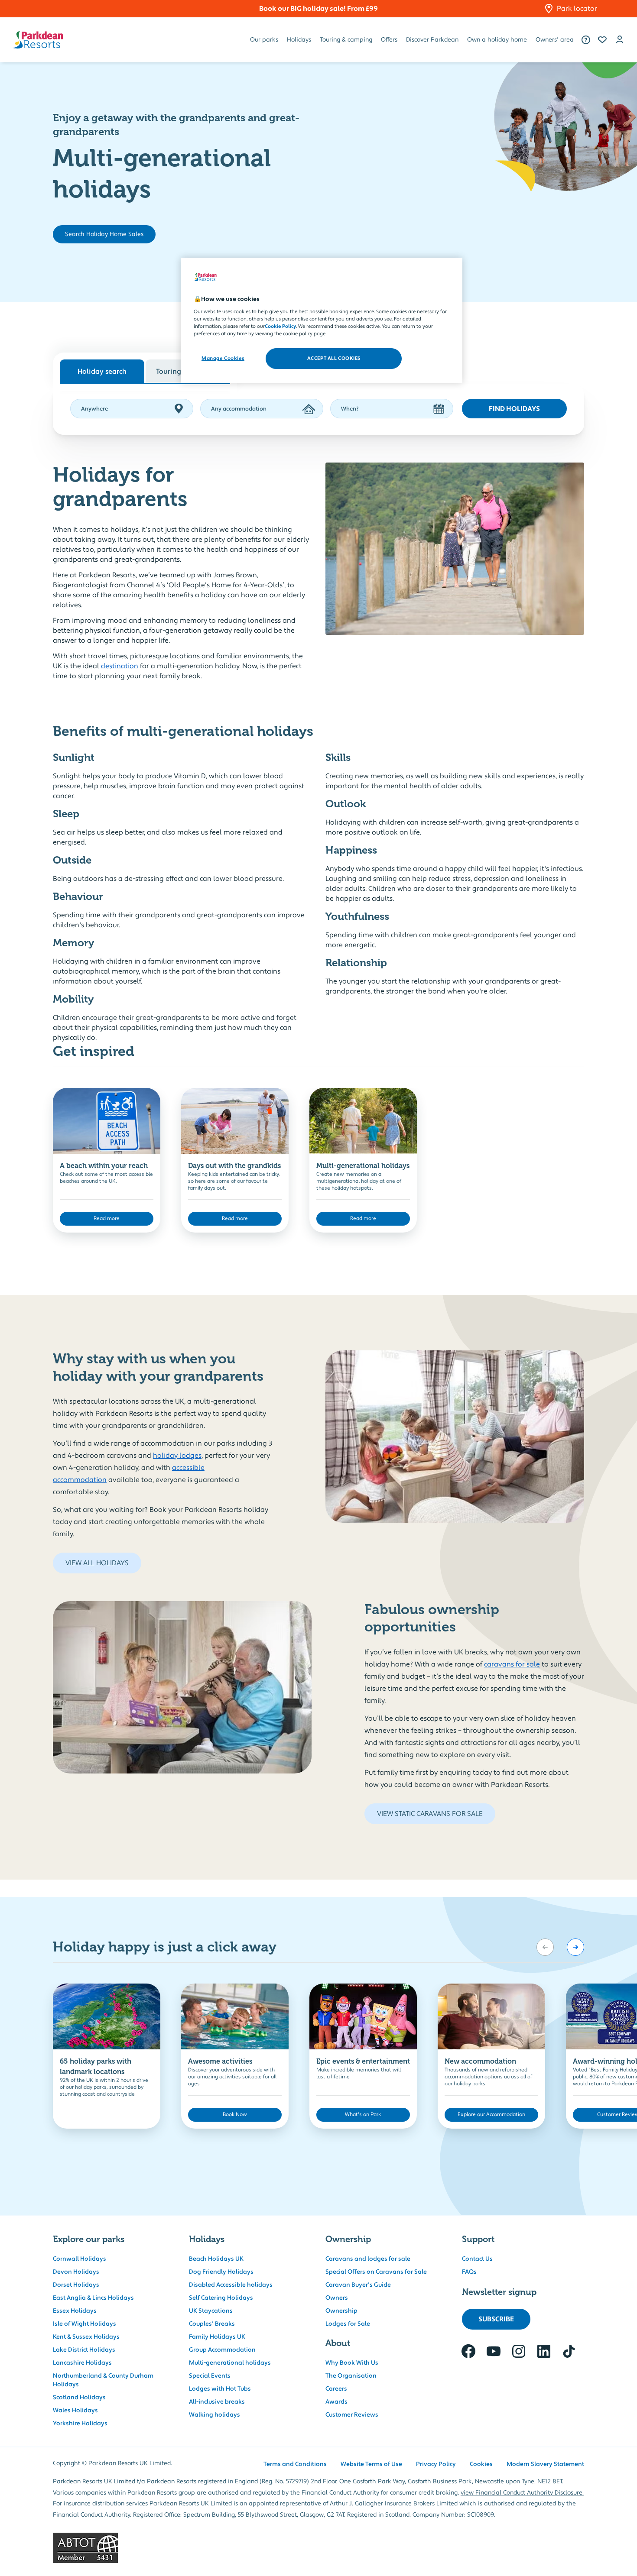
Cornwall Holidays (80, 2259)
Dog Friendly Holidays (221, 2272)
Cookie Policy (280, 327)
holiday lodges (177, 1456)
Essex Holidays (75, 2311)
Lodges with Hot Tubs (220, 2389)
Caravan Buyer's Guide (358, 2285)
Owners (337, 2298)
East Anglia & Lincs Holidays (93, 2298)
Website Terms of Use (371, 2464)
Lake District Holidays (84, 2350)
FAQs (469, 2272)
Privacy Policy (436, 2464)
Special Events (210, 2376)
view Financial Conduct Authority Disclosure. (522, 2493)
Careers (336, 2389)
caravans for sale (512, 1664)
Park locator (577, 9)
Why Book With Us (352, 2363)
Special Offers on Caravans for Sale (376, 2272)
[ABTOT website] (318, 2548)
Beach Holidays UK (216, 2259)
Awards (336, 2402)
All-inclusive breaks (217, 2402)
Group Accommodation (222, 2350)
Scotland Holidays (79, 2398)
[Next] (575, 1947)
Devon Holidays (76, 2272)
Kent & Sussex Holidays (86, 2337)
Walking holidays (214, 2415)
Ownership (341, 2311)
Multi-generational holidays (230, 2363)
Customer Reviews (352, 2415)
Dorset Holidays (76, 2285)
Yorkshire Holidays (80, 2424)
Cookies (481, 2464)
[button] (602, 40)
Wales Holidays (75, 2411)
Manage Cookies (223, 359)
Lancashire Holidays (82, 2363)
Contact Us (477, 2259)
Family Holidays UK (217, 2337)
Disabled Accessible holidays (231, 2285)
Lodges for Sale (348, 2324)
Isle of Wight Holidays (84, 2324)
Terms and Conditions (295, 2464)
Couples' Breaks (212, 2324)
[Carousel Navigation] (560, 1947)
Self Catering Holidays (221, 2298)
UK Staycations (211, 2311)
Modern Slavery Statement (545, 2464)
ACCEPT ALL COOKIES (334, 359)
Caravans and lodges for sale (368, 2259)
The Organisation (351, 2376)
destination (120, 666)
